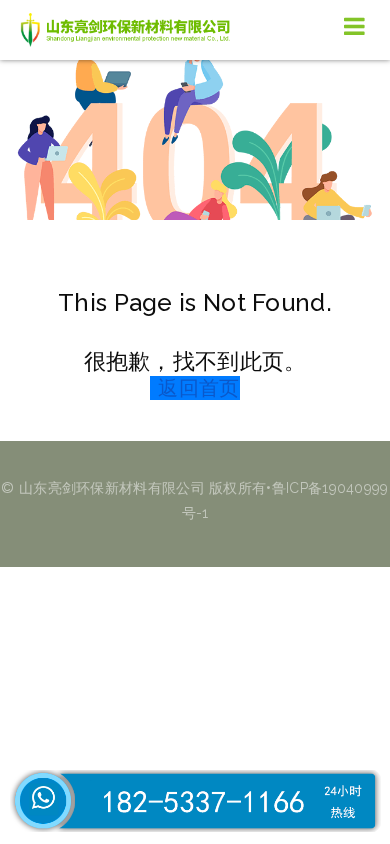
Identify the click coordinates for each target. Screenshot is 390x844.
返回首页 (198, 388)
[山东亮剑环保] (130, 30)
